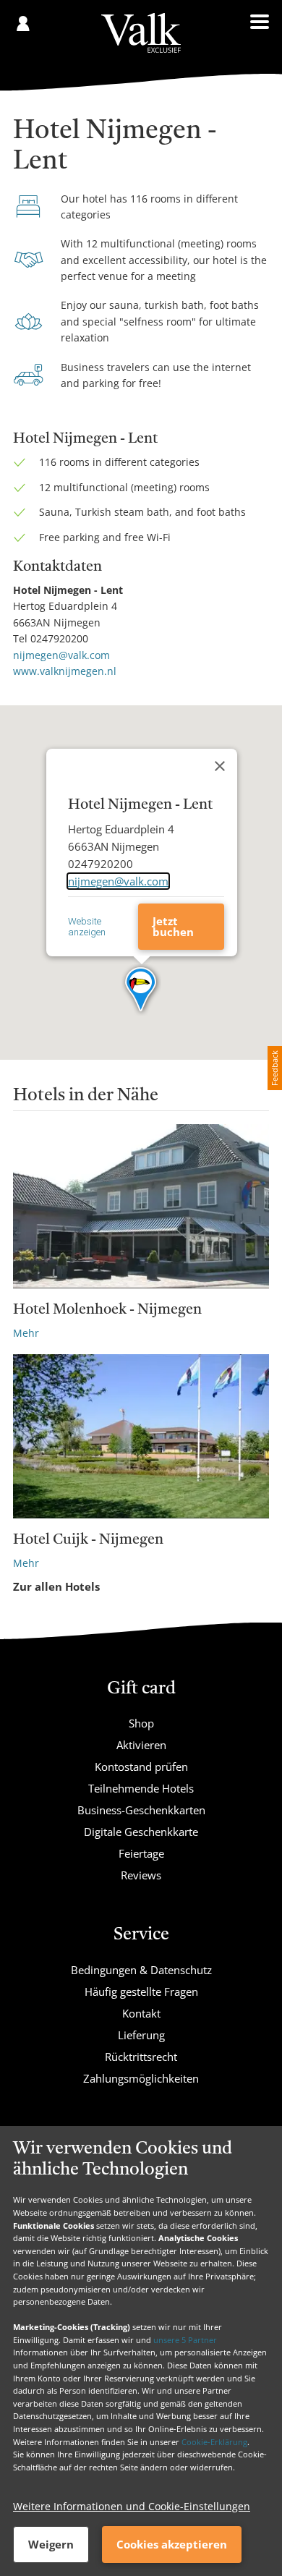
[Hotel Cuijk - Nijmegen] (141, 1436)
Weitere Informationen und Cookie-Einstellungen (132, 2506)
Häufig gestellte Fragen (141, 1991)
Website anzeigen (87, 927)
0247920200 (59, 638)
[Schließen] (220, 766)
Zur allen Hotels (56, 1586)
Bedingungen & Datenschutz (141, 1970)
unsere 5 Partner (185, 2340)
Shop (141, 1723)
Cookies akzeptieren (172, 2544)
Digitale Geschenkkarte (141, 1832)
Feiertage (141, 1853)
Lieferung (141, 2035)
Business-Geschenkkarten (141, 1810)
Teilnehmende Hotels (141, 1788)
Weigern (51, 2544)
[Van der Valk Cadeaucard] (141, 33)
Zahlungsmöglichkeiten (141, 2078)
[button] (141, 990)
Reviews (141, 1875)
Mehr (26, 1333)
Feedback (274, 1068)
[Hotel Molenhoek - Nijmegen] (141, 1206)
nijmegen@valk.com (61, 655)
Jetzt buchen (173, 926)
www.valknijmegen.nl (65, 671)
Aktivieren (141, 1745)
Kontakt (141, 2013)
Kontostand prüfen (141, 1767)
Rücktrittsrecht (141, 2057)
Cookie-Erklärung (214, 2442)
